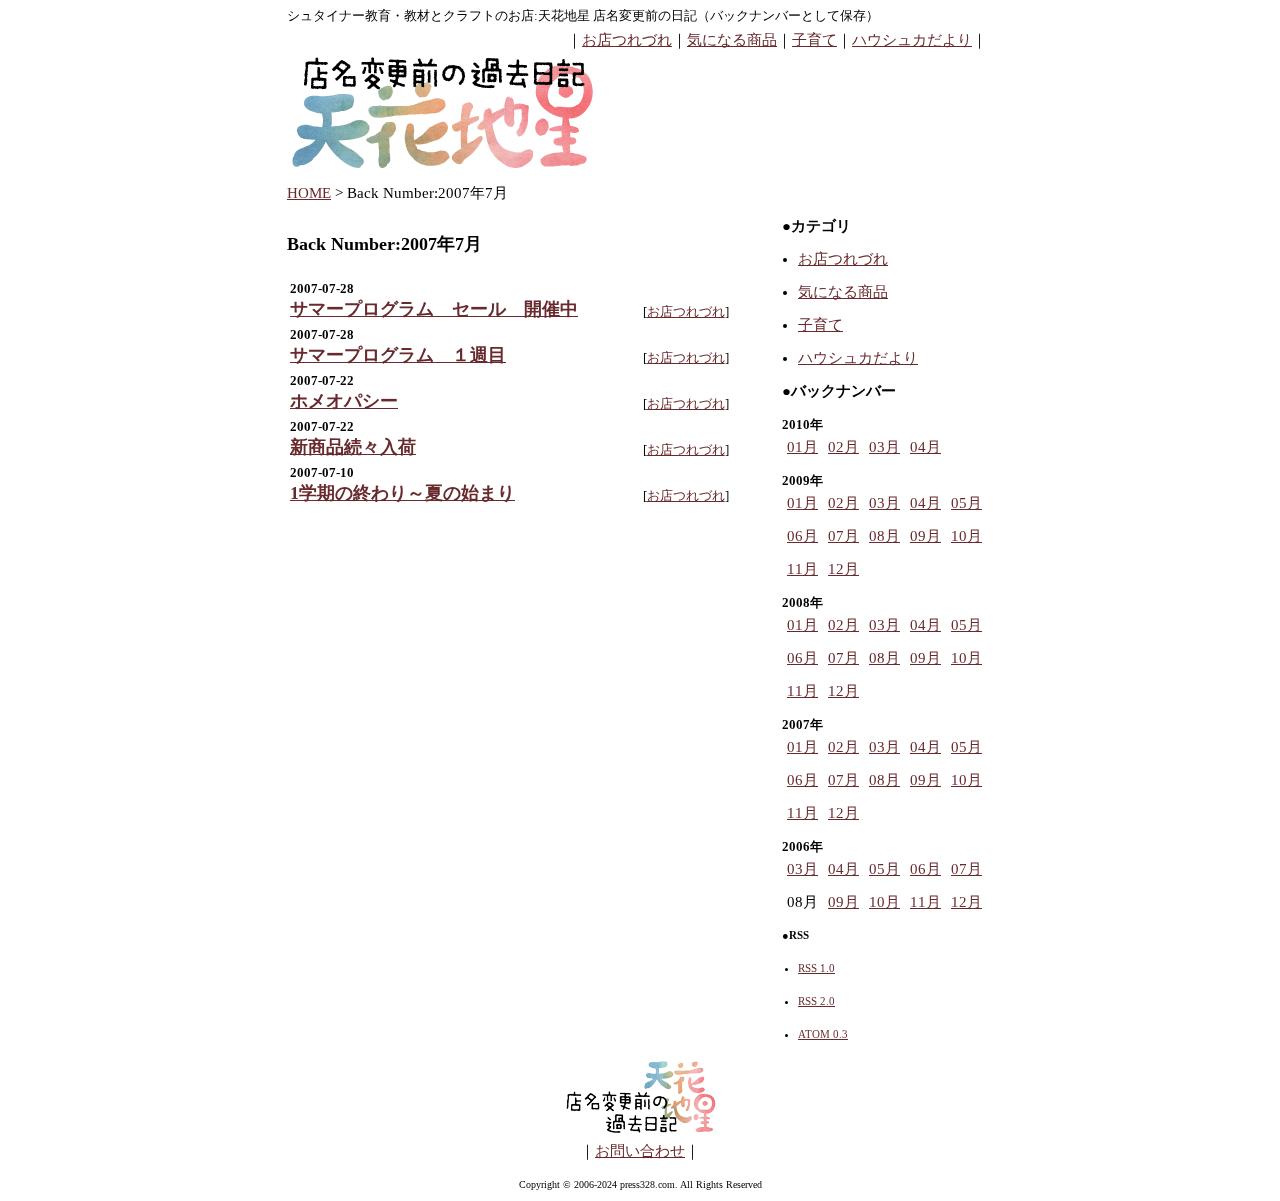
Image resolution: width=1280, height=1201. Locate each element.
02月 (843, 447)
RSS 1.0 (816, 968)
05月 (966, 503)
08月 (884, 536)
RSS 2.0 (816, 1001)
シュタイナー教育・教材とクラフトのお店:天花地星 (438, 15)
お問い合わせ (640, 1151)
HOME (309, 193)
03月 (884, 447)
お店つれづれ (627, 40)
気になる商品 (732, 40)
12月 (843, 569)
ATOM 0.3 (823, 1034)
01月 (802, 447)
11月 (802, 569)
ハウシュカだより (912, 40)
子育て (814, 40)
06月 (802, 536)
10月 (966, 536)
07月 (843, 536)
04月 (925, 447)
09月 (925, 536)
